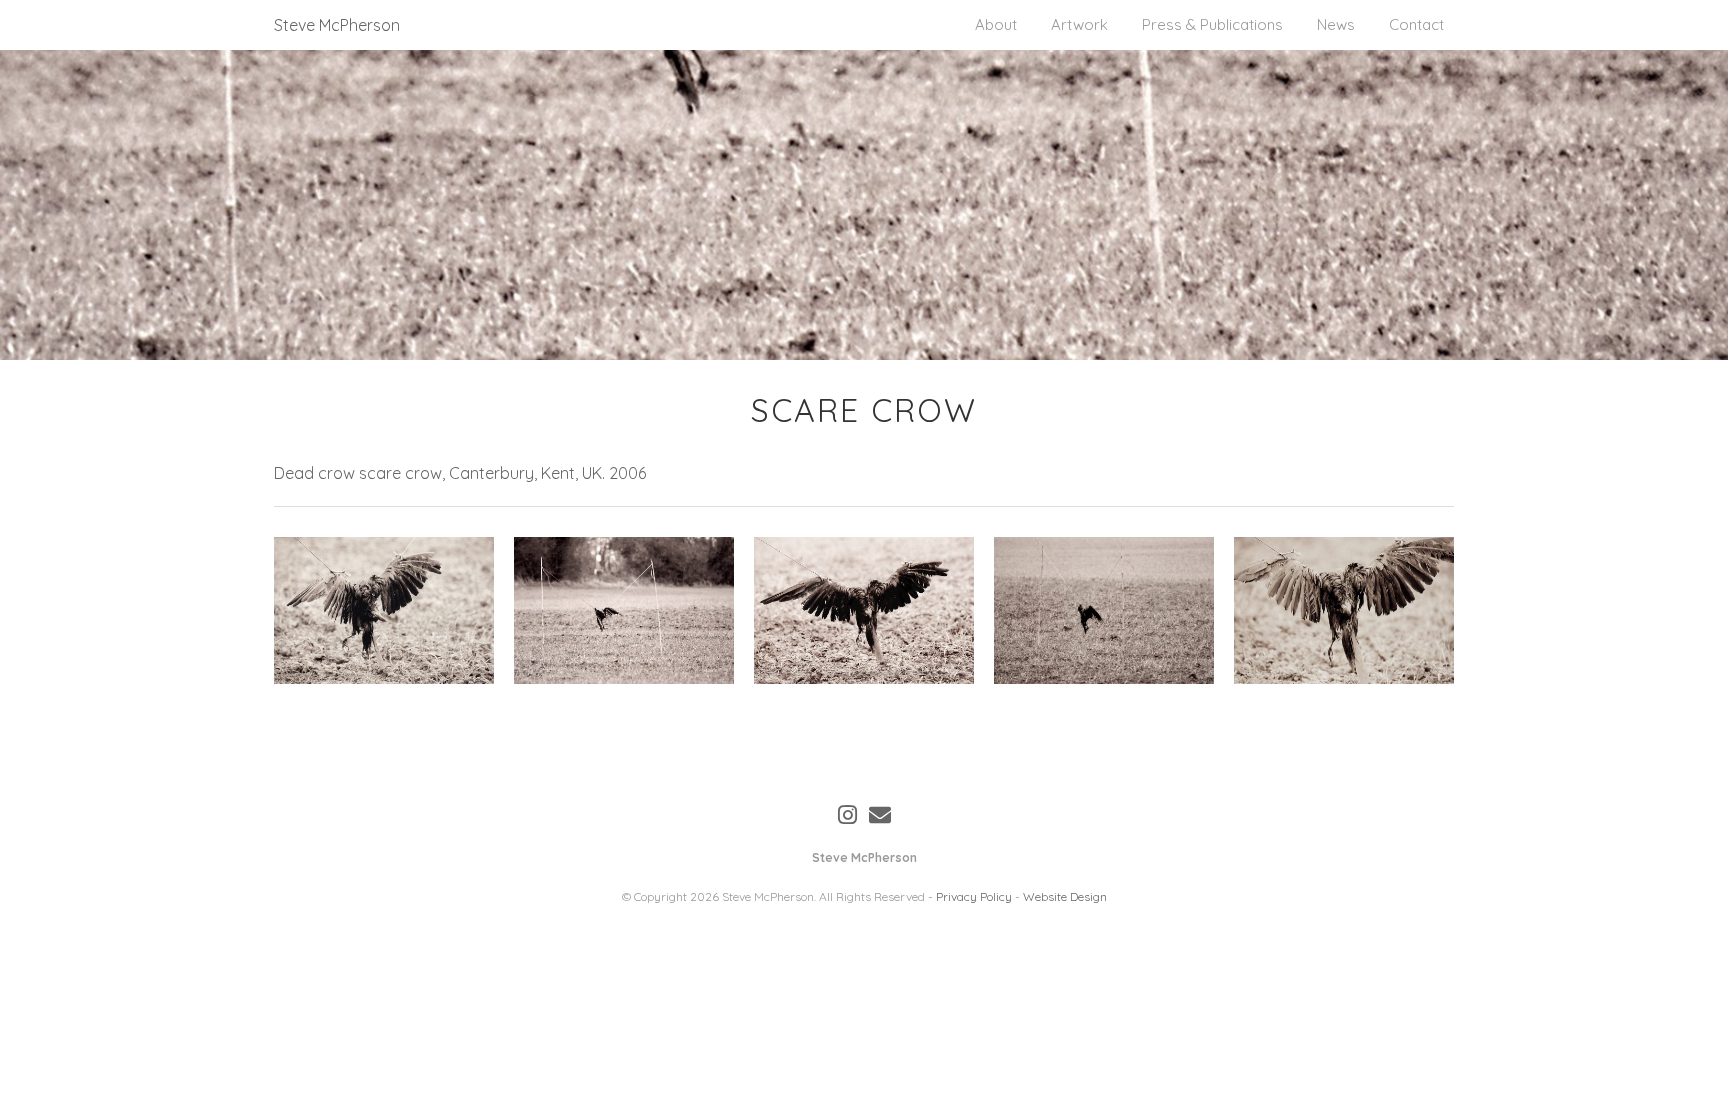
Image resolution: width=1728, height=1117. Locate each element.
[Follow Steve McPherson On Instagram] (847, 815)
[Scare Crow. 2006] (384, 610)
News (1336, 24)
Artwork (1079, 24)
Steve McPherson (337, 25)
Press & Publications (1212, 24)
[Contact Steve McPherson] (880, 815)
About (996, 24)
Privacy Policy (974, 896)
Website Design (1065, 896)
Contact (1416, 24)
